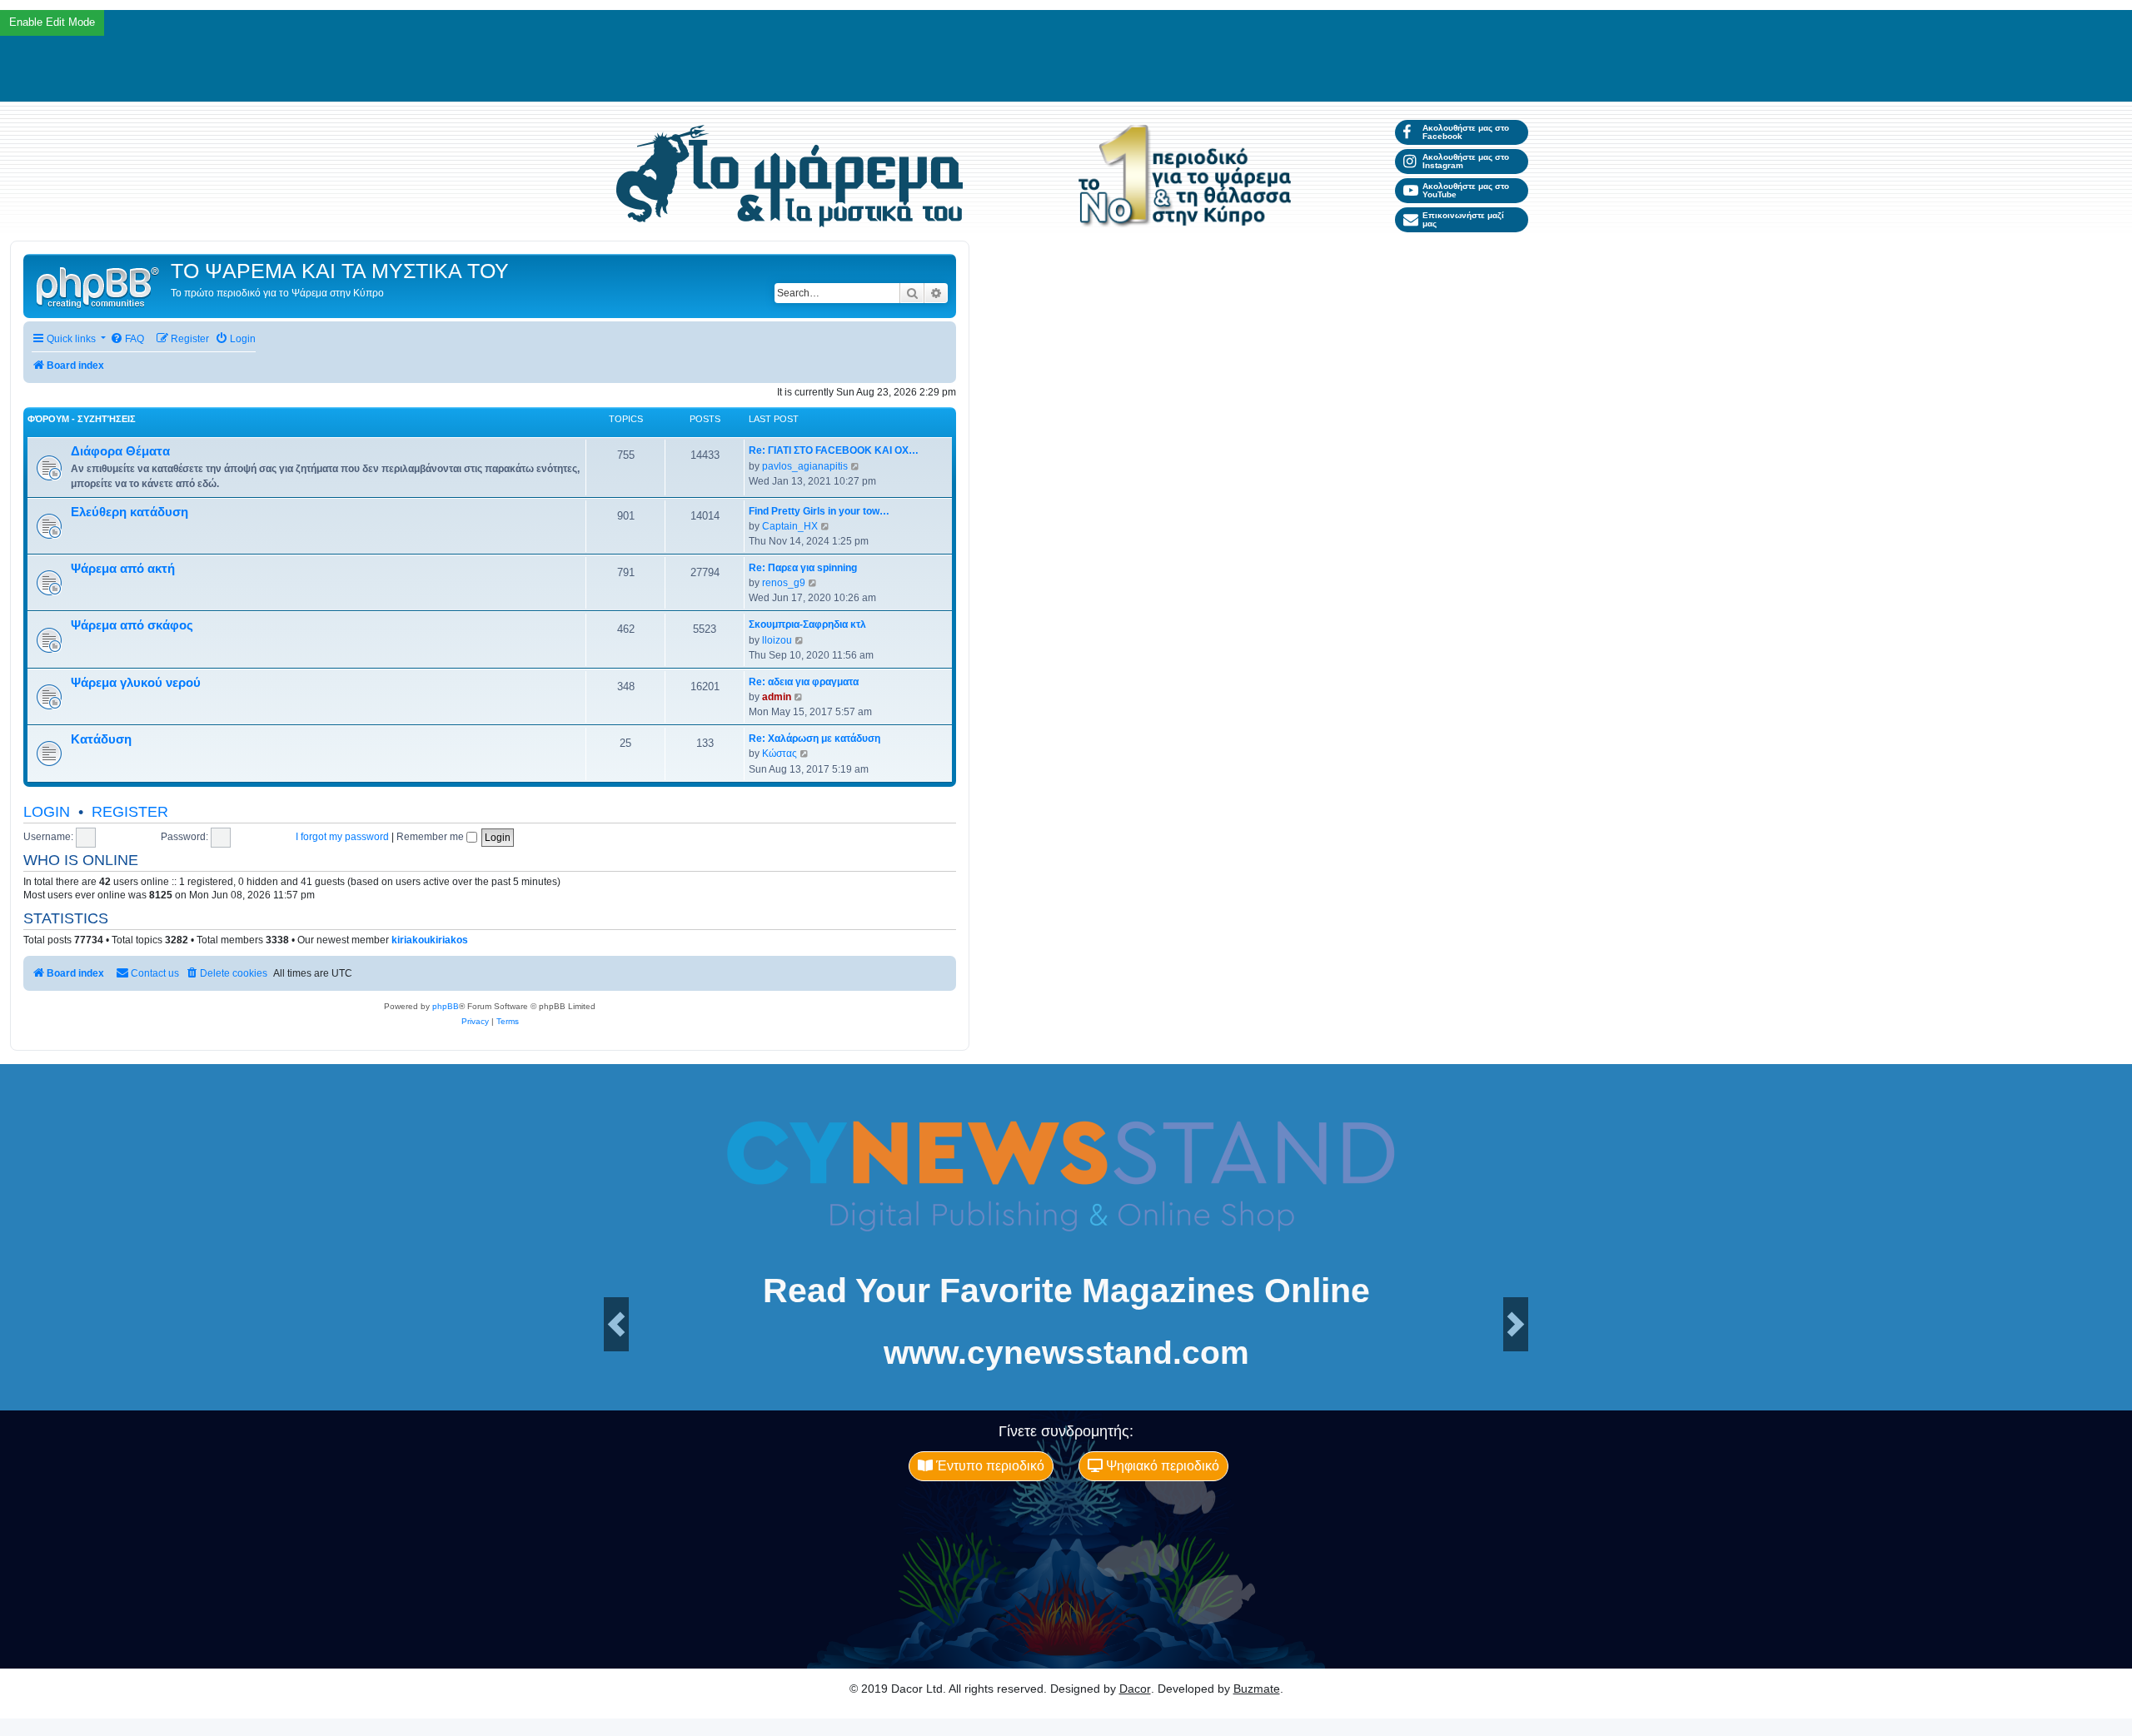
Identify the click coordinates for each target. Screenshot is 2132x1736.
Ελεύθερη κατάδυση (130, 512)
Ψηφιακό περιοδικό (1161, 1466)
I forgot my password (342, 837)
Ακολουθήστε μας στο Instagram (1466, 161)
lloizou (777, 640)
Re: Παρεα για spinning (803, 568)
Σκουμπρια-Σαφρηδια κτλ (807, 624)
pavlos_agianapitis (805, 466)
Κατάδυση (101, 739)
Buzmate (1257, 1689)
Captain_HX (790, 526)
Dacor (1135, 1689)
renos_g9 (784, 583)
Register (130, 812)
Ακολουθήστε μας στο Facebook (1466, 132)
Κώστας (780, 754)
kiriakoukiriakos (430, 940)
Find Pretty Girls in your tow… (819, 511)
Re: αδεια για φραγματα (804, 682)
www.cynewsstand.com (1066, 1353)
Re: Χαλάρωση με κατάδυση (814, 739)
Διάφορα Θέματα (120, 451)
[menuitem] (127, 339)
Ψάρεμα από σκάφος (132, 625)
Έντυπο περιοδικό (989, 1466)
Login (47, 812)
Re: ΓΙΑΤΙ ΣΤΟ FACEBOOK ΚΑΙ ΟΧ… (834, 450)
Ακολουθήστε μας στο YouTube (1466, 190)
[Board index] (99, 286)
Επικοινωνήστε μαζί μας (1463, 219)
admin (777, 697)
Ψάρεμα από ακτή (123, 569)
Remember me (431, 837)
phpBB (446, 1006)
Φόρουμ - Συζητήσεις (82, 419)
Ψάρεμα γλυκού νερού (136, 683)
